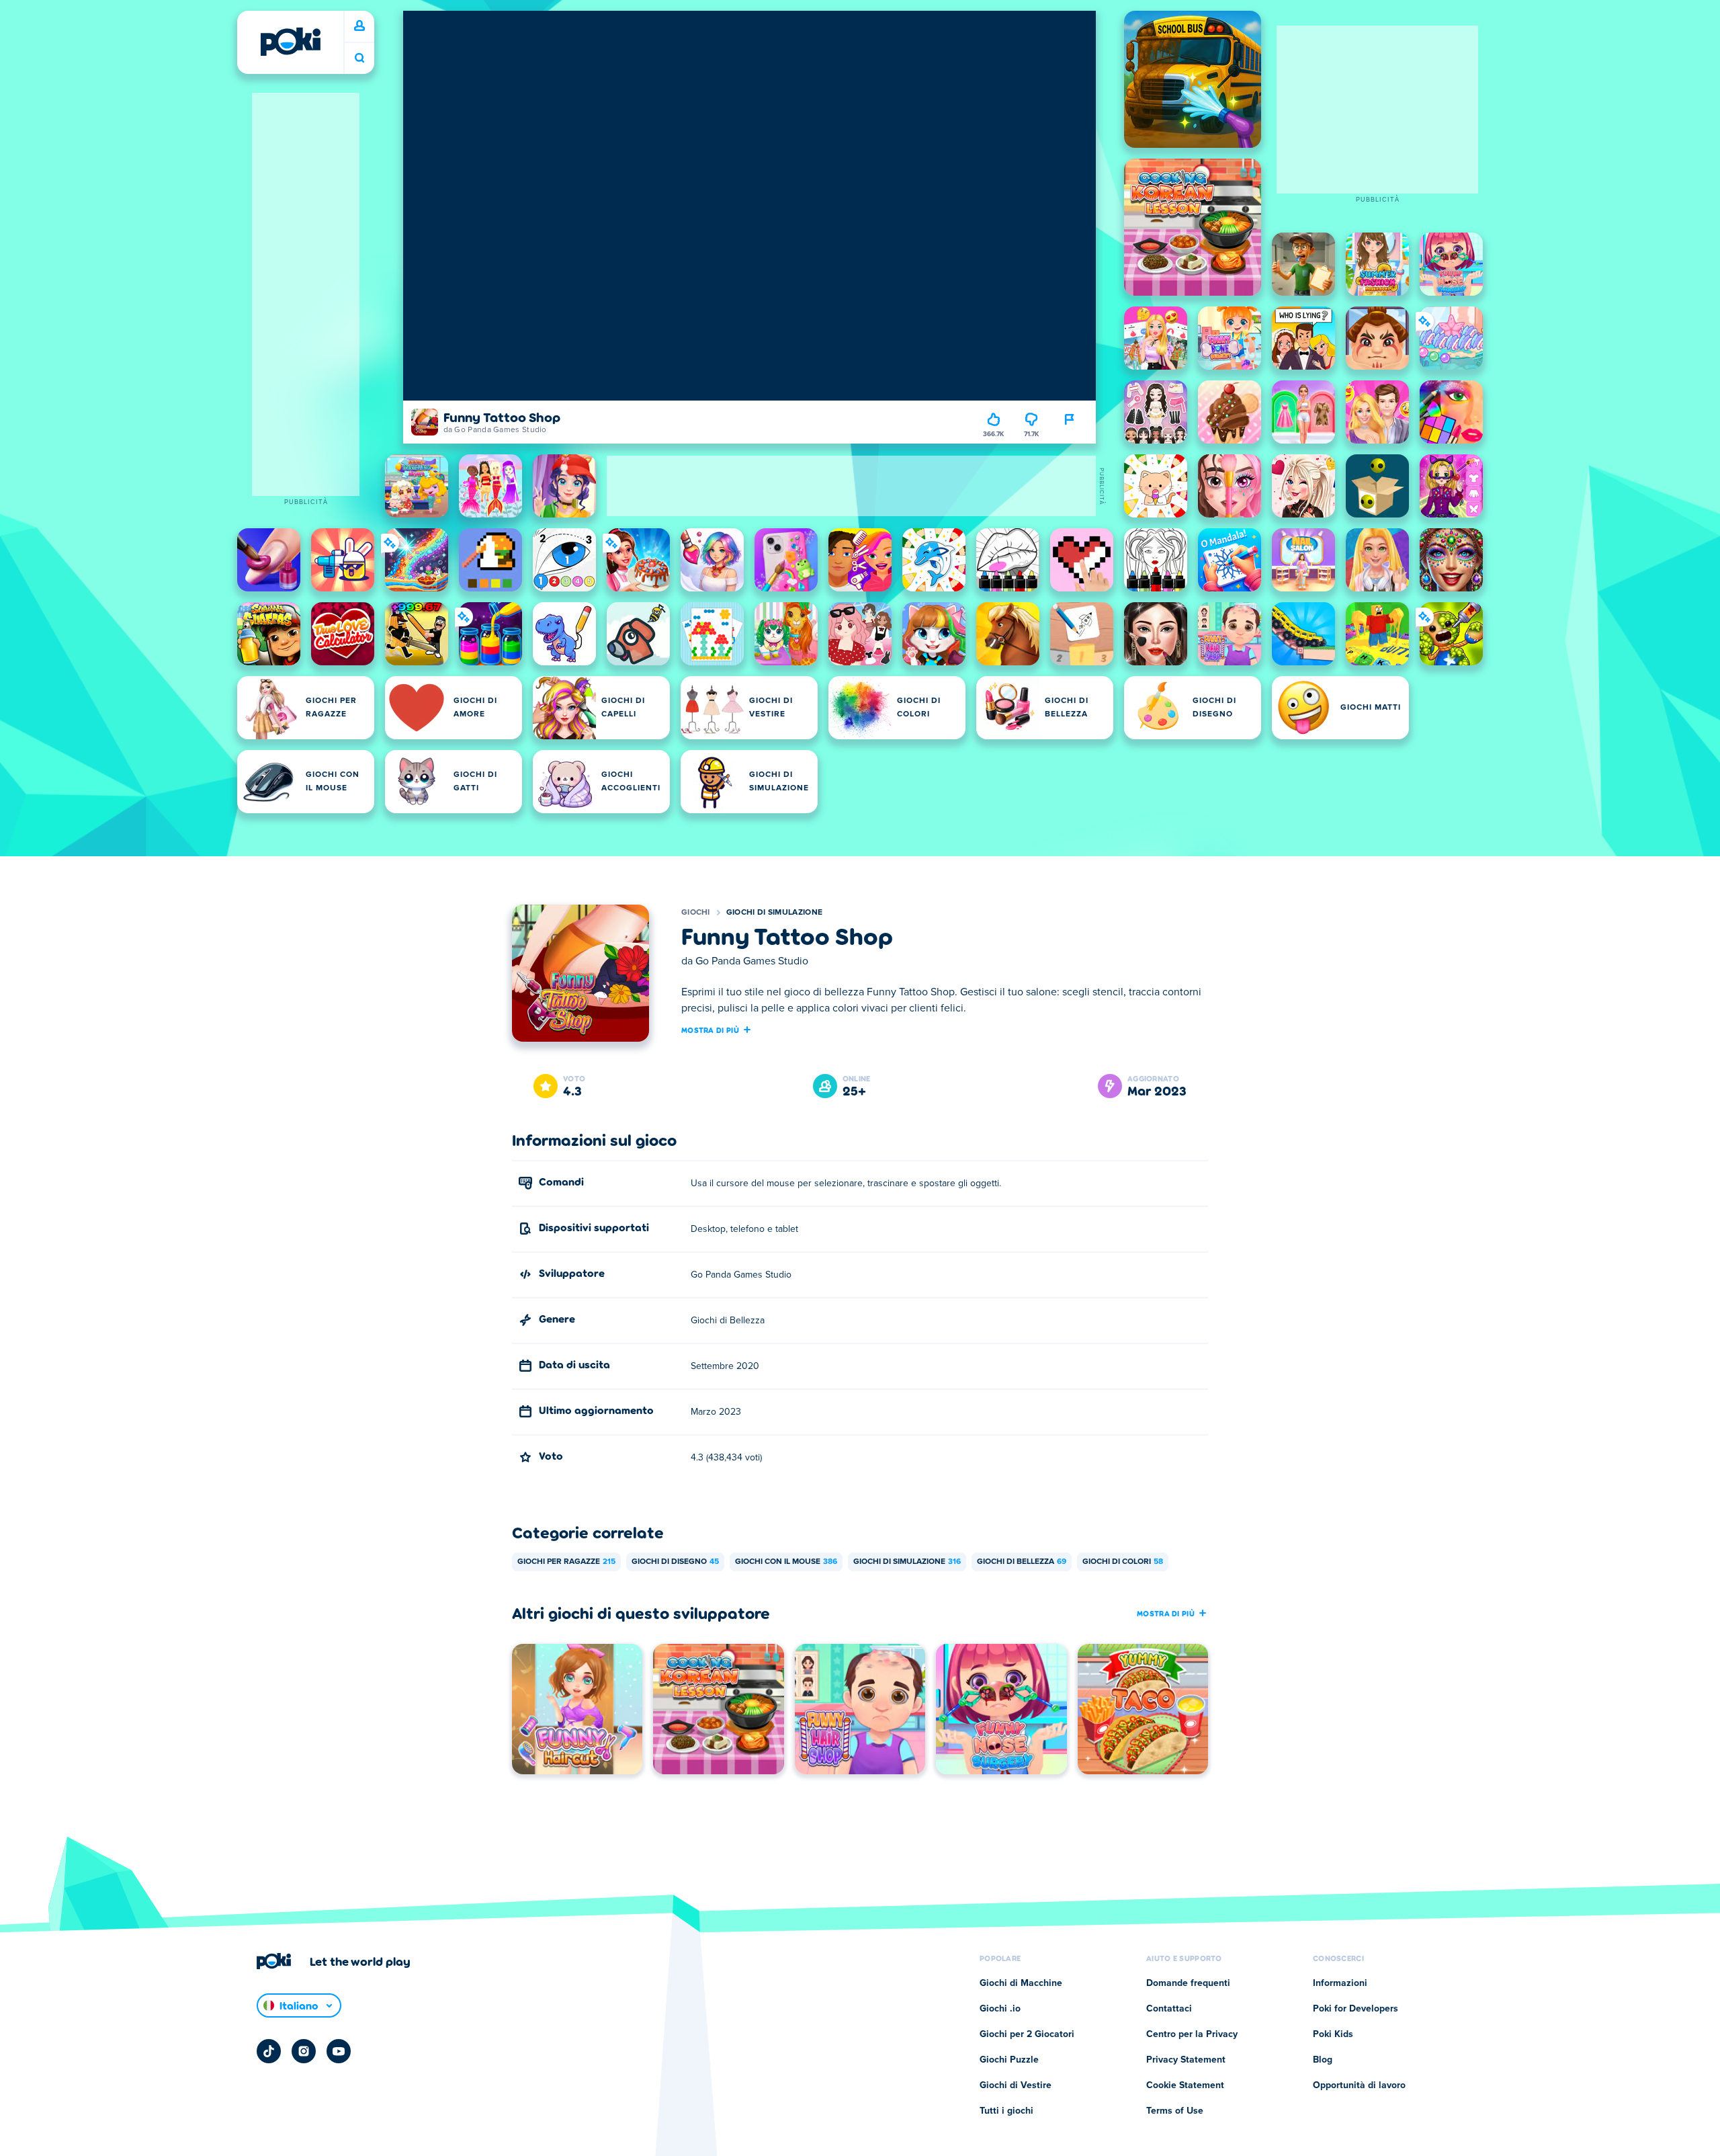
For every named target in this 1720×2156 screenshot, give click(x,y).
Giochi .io (1000, 2009)
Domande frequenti (1188, 1983)
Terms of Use (1175, 2111)
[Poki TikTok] (269, 2051)
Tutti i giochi (1006, 2111)
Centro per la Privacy (1192, 2034)
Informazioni (1340, 1983)
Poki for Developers (1356, 2009)
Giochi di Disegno (675, 1562)
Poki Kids (1333, 2034)
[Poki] (290, 42)
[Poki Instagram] (304, 2051)
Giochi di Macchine (1021, 1983)
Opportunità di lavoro (1359, 2085)
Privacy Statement (1186, 2060)
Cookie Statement (1185, 2085)
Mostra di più (710, 1030)
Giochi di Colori (1123, 1562)
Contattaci (1169, 2009)
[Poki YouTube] (339, 2051)
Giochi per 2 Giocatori (1027, 2034)
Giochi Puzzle (1009, 2060)
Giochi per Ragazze (566, 1562)
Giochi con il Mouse (786, 1562)
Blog (1323, 2060)
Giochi (696, 913)
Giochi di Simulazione (774, 913)
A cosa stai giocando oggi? (359, 58)
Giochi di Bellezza (1022, 1562)
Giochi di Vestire (1016, 2085)
